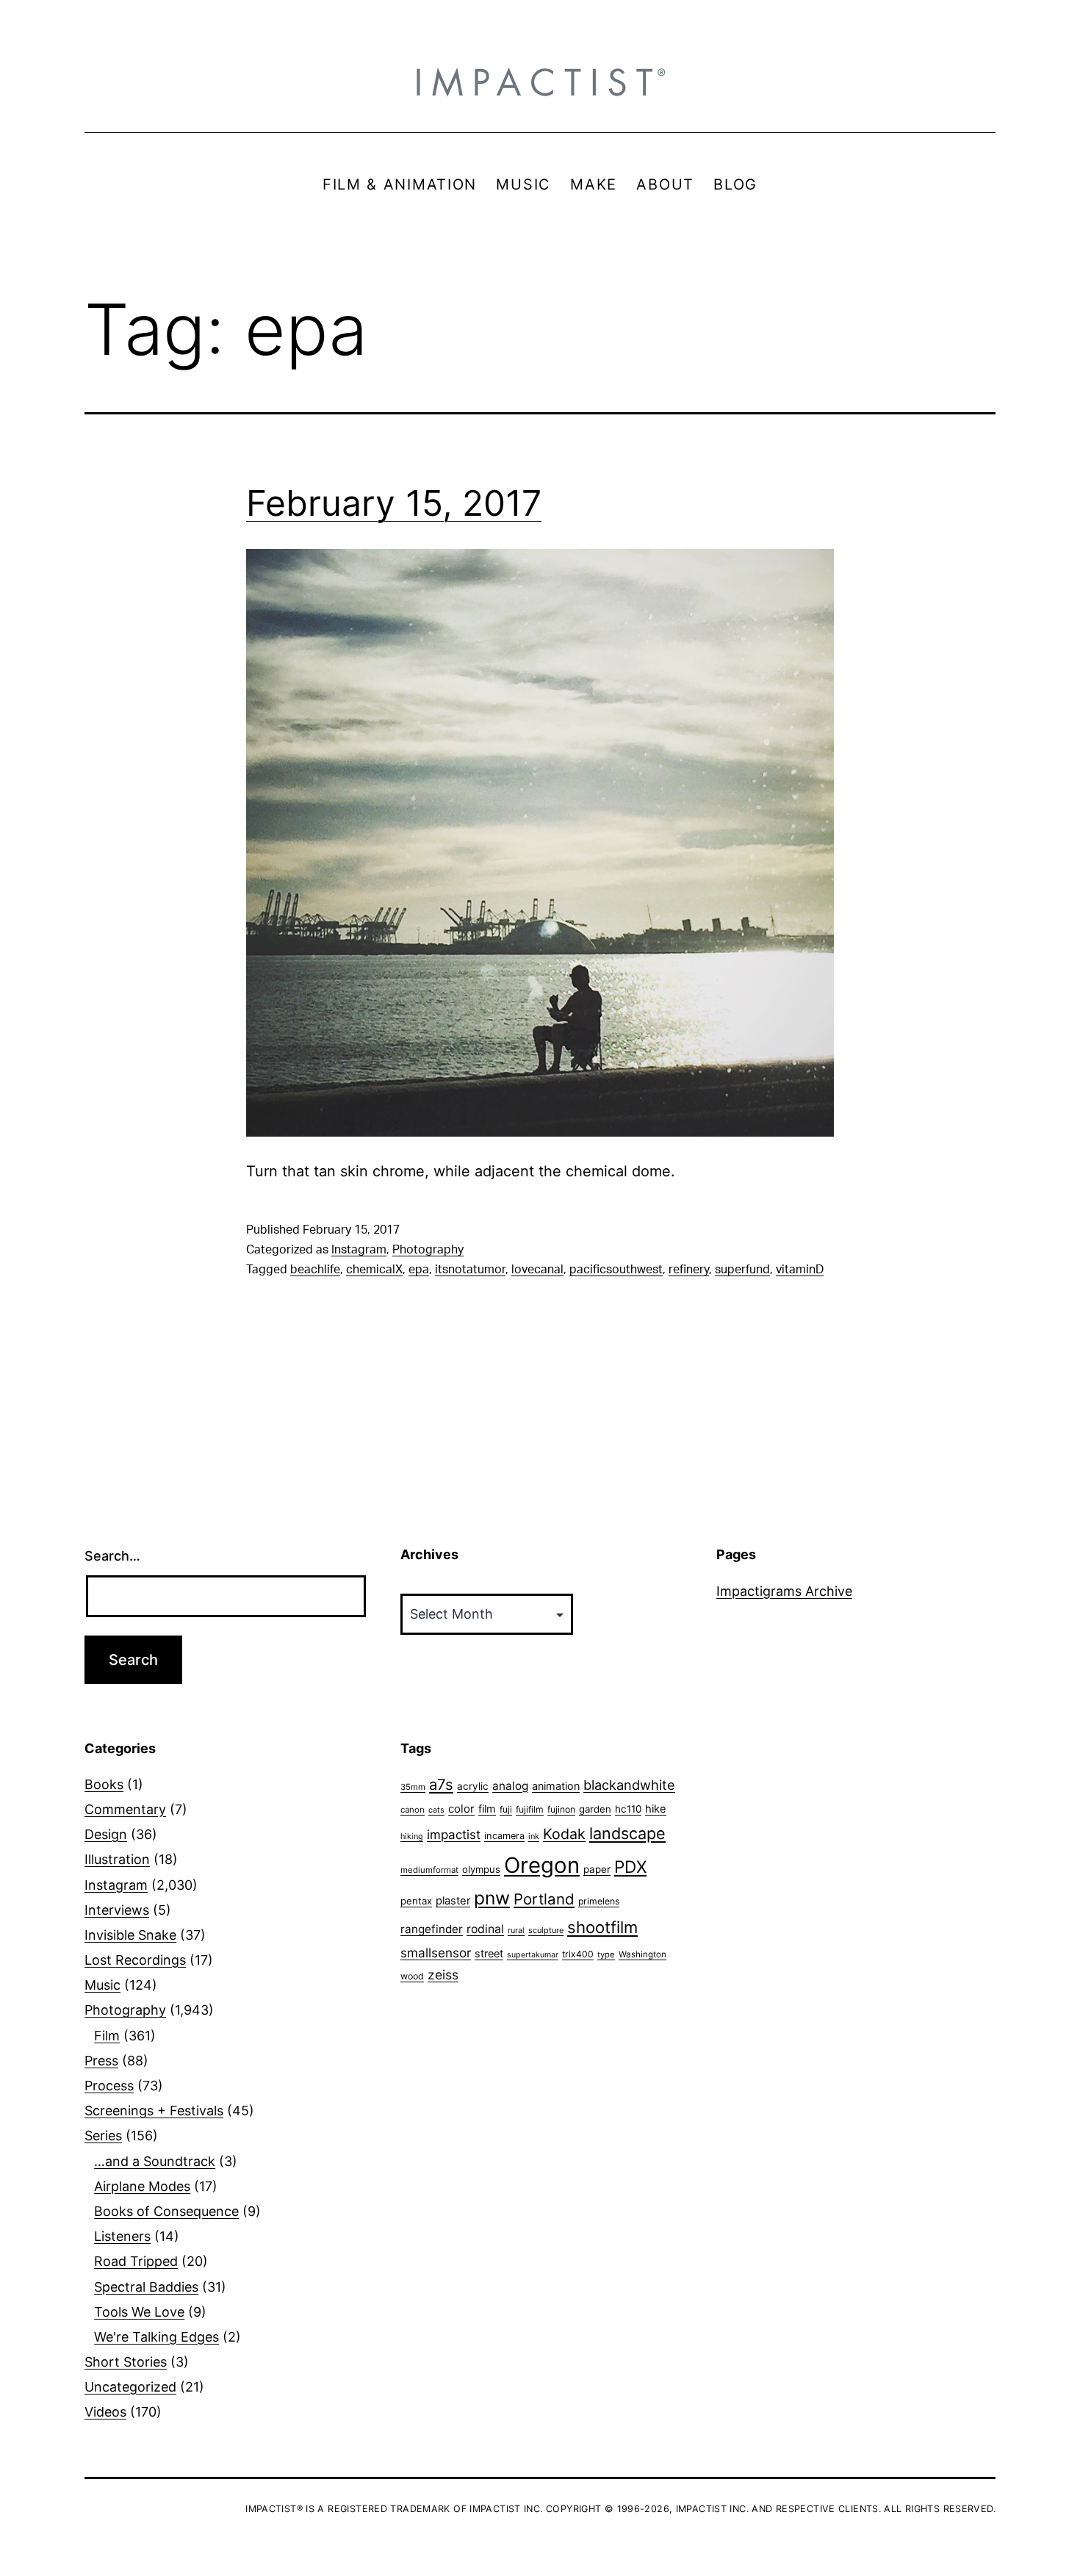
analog (510, 1786)
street (489, 1954)
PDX (630, 1867)
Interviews (117, 1910)
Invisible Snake (130, 1935)
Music (102, 1985)
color (461, 1809)
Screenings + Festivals (154, 2111)
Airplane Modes (142, 2186)
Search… (112, 1556)
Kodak (564, 1834)
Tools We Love (139, 2312)
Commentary (125, 1809)
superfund (742, 1270)
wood (412, 1976)
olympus (481, 1869)
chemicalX (374, 1270)
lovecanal (537, 1270)
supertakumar (533, 1955)
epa (419, 1270)
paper (597, 1869)
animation (556, 1786)
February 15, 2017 (394, 503)
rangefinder (432, 1929)
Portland (544, 1899)
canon (413, 1810)
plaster (453, 1901)
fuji (506, 1809)
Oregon (542, 1865)
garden (595, 1809)
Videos (105, 2412)
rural (516, 1931)
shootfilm (602, 1927)
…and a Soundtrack (155, 2161)
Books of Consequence (166, 2211)
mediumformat (429, 1870)
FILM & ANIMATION (400, 184)
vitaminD (800, 1270)
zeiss (443, 1975)
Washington (642, 1954)
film (487, 1809)
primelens (599, 1901)
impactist (454, 1835)
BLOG (735, 184)
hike (656, 1809)
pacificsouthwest (616, 1270)
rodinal (485, 1929)
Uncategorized (130, 2387)
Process (109, 2086)
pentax (416, 1901)
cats (436, 1810)
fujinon (561, 1809)
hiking (412, 1836)
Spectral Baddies (146, 2287)
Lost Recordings (135, 1960)
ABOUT (665, 184)
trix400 (578, 1954)
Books (104, 1784)
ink (534, 1836)
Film (107, 2036)
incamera (504, 1836)
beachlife (315, 1270)
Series (103, 2136)
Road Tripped (136, 2261)
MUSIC (523, 184)
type (606, 1954)
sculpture (546, 1930)
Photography (428, 1250)
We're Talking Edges (156, 2337)
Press (101, 2061)
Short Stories (126, 2362)
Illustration (117, 1859)
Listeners (122, 2236)
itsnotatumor (470, 1270)
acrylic (473, 1786)
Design (106, 1834)
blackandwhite (629, 1785)
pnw (492, 1898)
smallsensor (436, 1953)
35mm (413, 1787)
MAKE (594, 184)
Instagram (359, 1250)
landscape (627, 1833)
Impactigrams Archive (784, 1591)
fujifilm (530, 1809)
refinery (689, 1270)
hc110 (628, 1809)
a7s (441, 1784)
